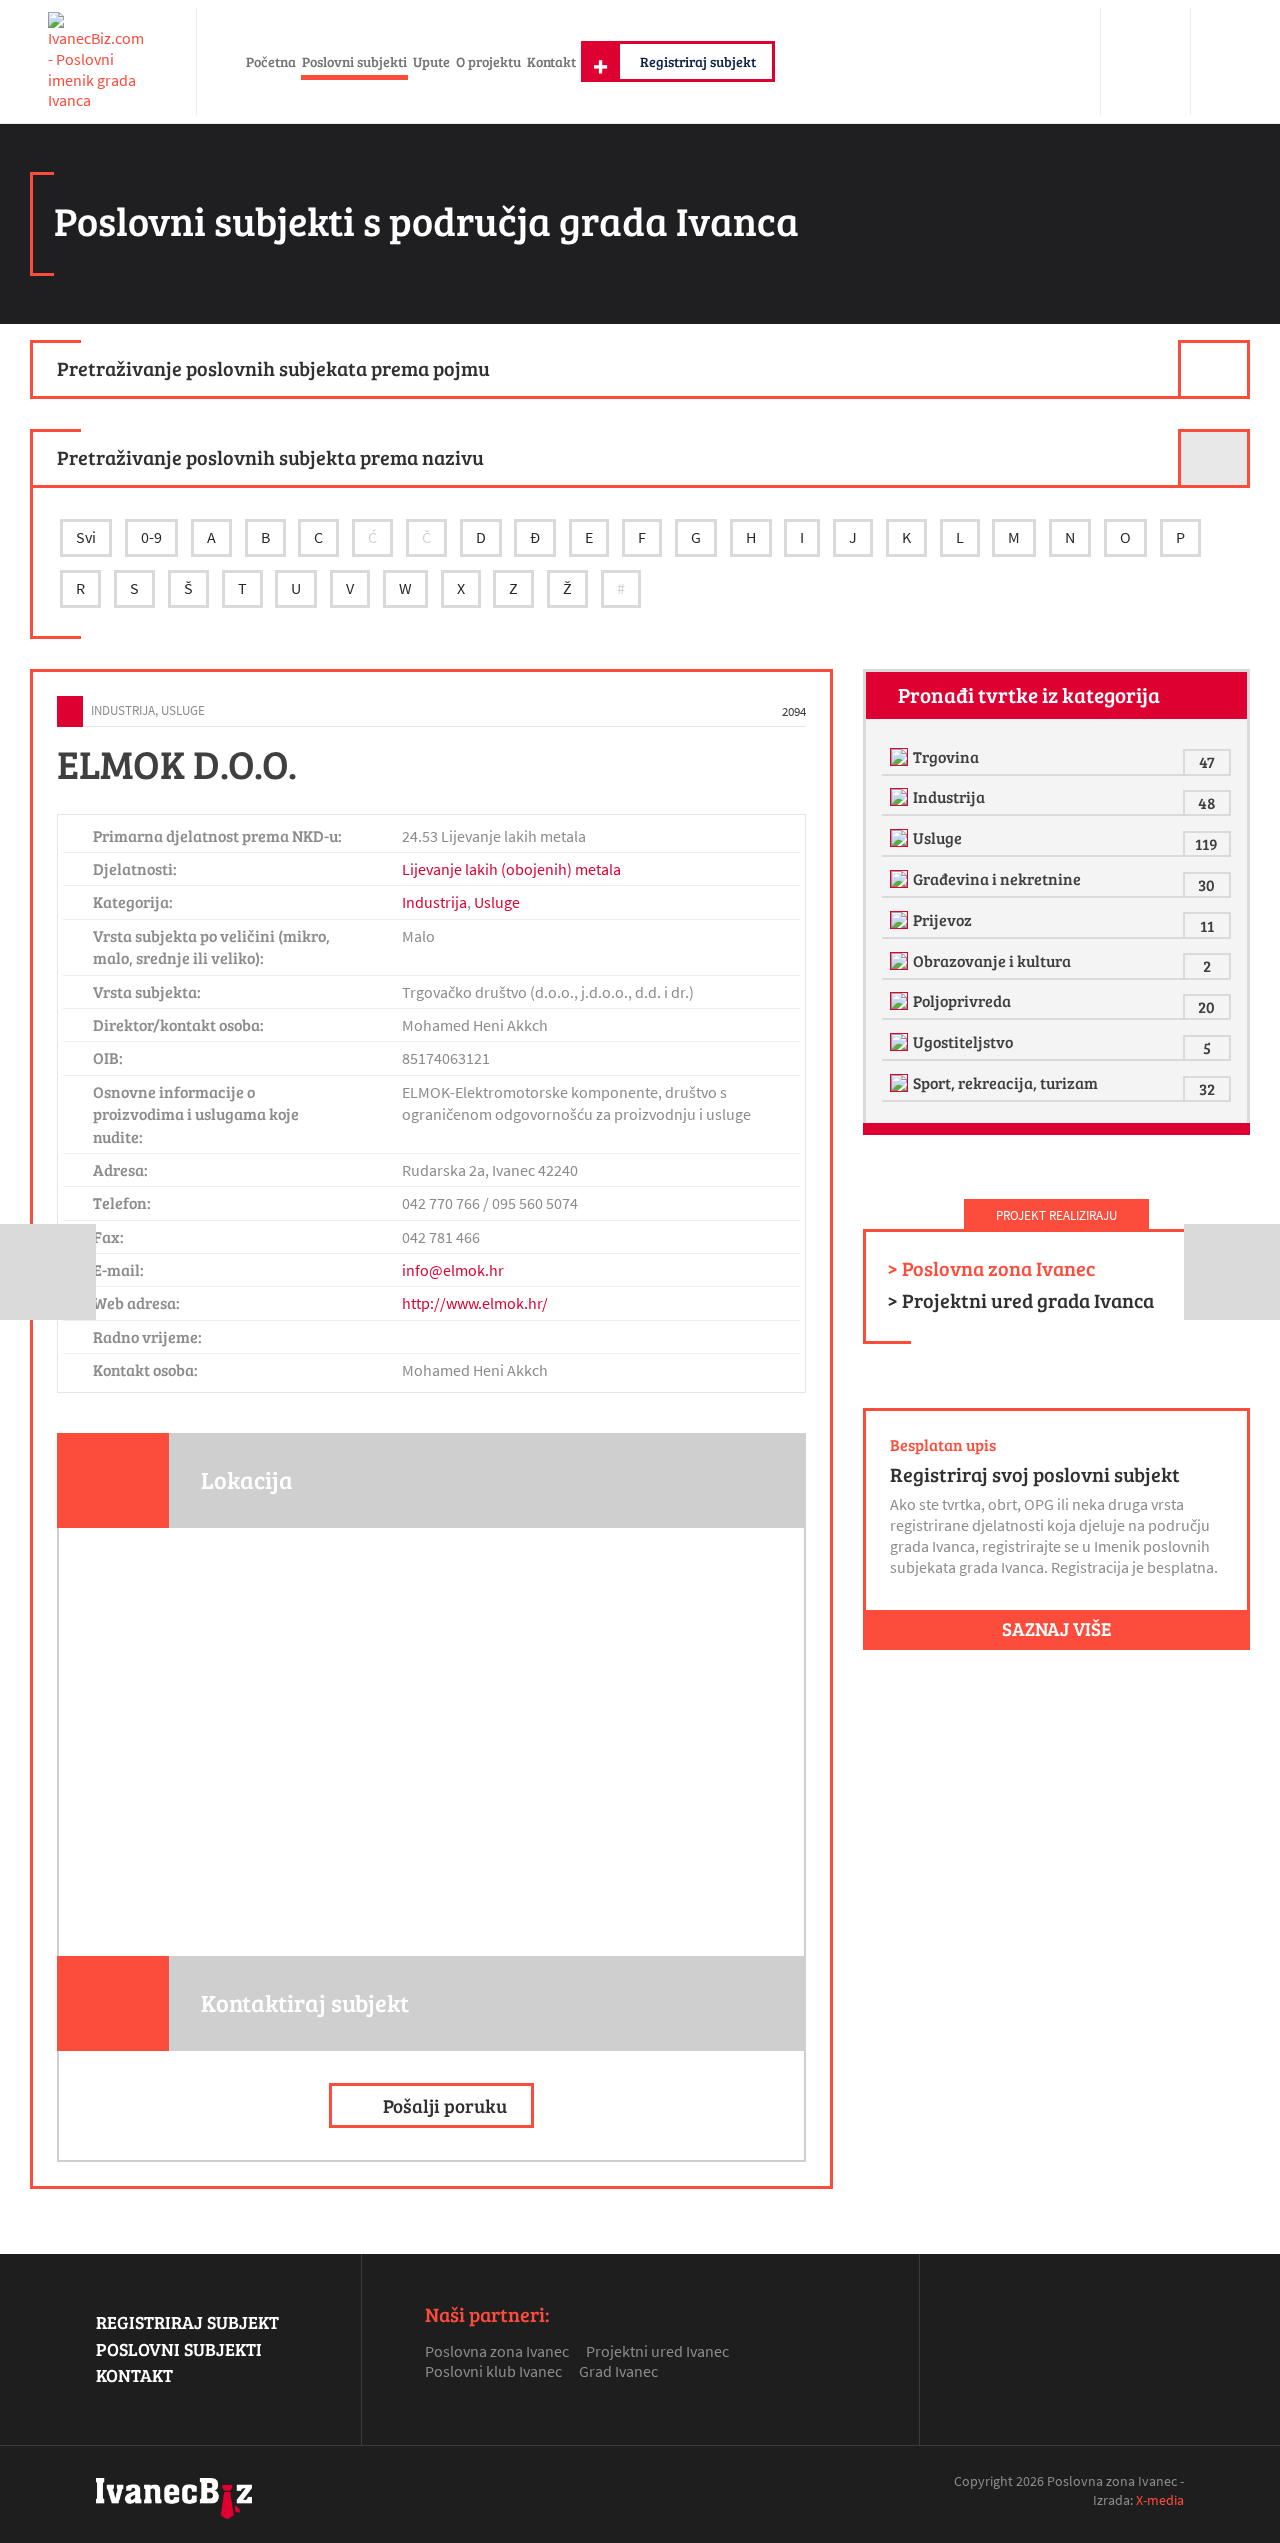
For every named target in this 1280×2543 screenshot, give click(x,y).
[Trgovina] (901, 757)
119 (1206, 843)
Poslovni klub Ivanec (493, 2371)
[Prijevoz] (901, 920)
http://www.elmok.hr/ (475, 1303)
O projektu (488, 61)
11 (1207, 925)
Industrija (123, 710)
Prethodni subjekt (48, 1272)
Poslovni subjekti (354, 61)
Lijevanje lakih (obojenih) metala (511, 869)
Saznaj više (1056, 1628)
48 (1207, 802)
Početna (271, 61)
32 (1207, 1088)
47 (1207, 761)
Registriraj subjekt (698, 61)
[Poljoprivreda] (901, 1001)
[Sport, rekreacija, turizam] (901, 1083)
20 (1206, 1006)
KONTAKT (134, 2375)
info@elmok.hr (453, 1270)
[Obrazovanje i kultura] (901, 961)
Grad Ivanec (618, 2371)
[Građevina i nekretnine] (901, 879)
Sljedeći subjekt (1232, 1272)
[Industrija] (901, 797)
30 (1206, 884)
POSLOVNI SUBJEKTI (179, 2349)
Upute (431, 61)
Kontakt (551, 61)
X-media (1160, 2500)
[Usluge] (901, 838)
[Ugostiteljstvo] (901, 1042)
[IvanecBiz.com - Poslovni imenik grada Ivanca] (98, 61)
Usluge (183, 710)
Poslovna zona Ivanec (497, 2351)
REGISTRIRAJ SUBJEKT (187, 2322)
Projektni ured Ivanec (657, 2351)
